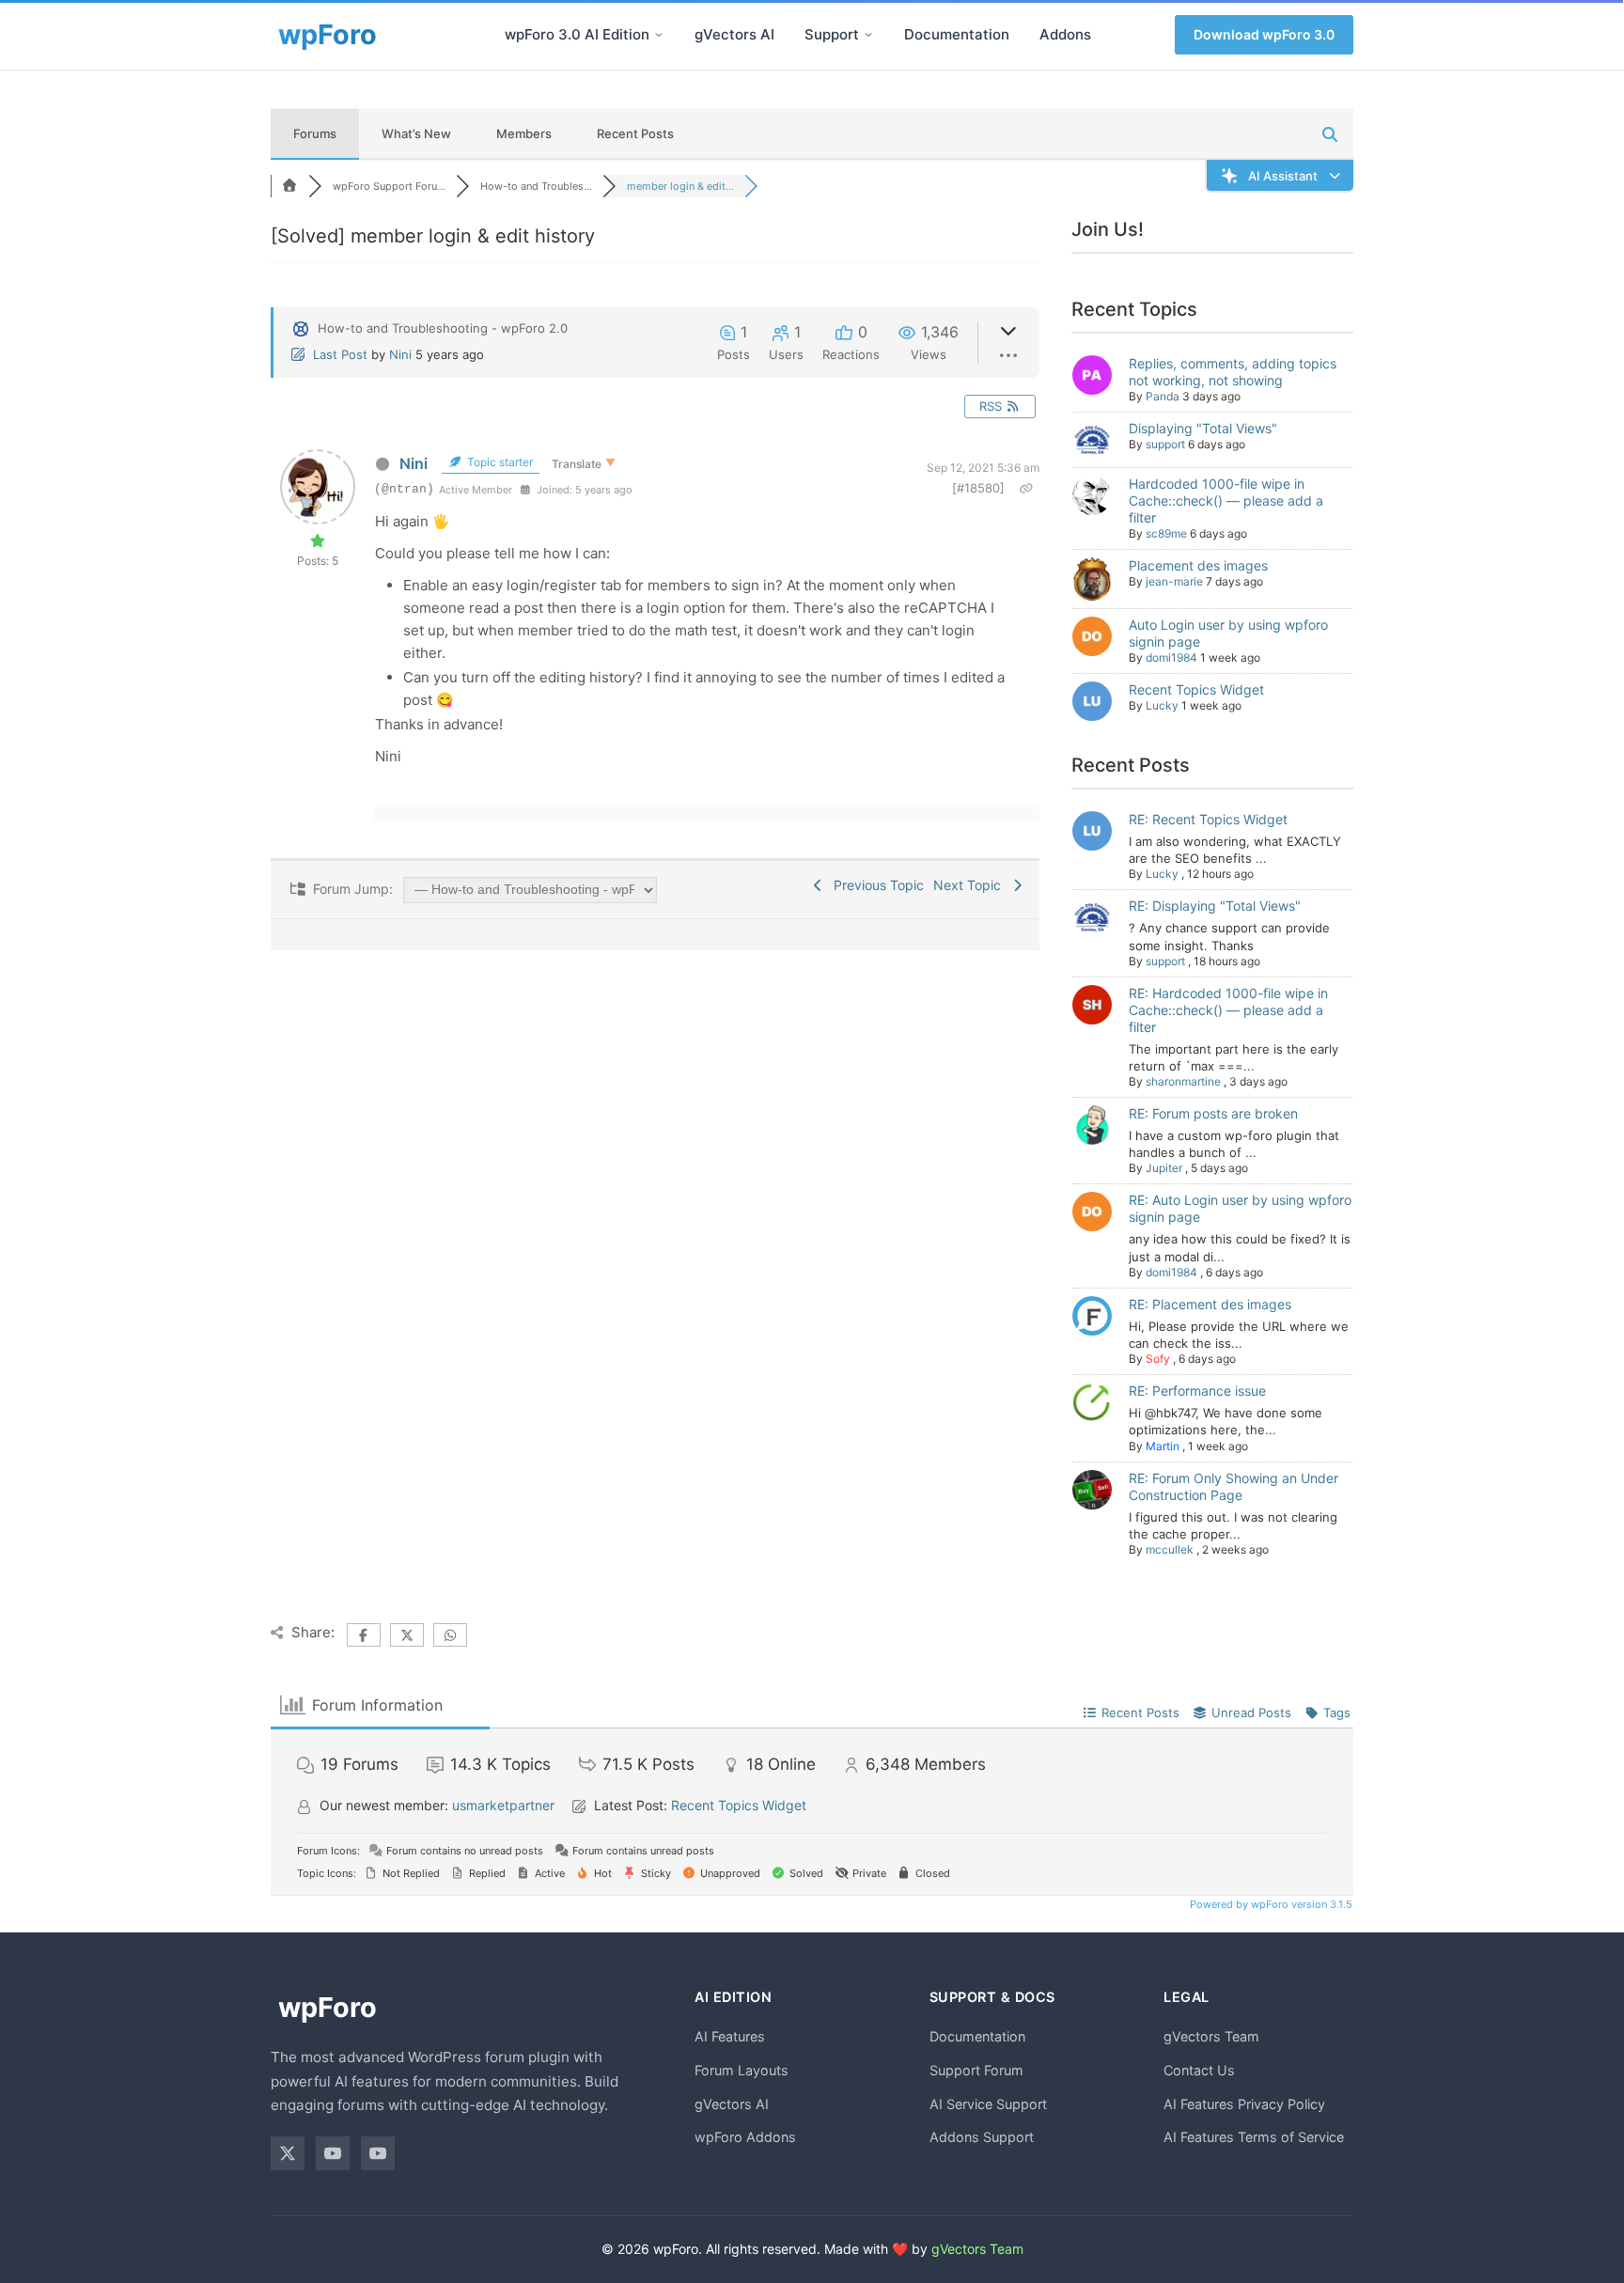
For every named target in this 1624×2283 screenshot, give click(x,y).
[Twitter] (288, 2153)
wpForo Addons (745, 2137)
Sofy (1158, 1359)
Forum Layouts (742, 2070)
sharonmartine (1183, 1081)
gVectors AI (734, 34)
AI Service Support (988, 2104)
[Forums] (289, 186)
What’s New (416, 133)
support (1165, 444)
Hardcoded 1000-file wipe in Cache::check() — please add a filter (1226, 500)
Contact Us (1199, 2070)
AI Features (730, 2036)
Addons (1065, 34)
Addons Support (982, 2137)
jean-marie (1174, 581)
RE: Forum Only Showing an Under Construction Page (1234, 1486)
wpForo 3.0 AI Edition (577, 34)
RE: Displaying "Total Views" (1215, 906)
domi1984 (1171, 657)
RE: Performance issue (1197, 1391)
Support (832, 34)
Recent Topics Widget (1196, 689)
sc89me (1166, 533)
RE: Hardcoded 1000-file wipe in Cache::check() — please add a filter (1228, 1010)
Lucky (1162, 705)
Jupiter (1164, 1168)
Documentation (957, 34)
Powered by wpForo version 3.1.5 (1270, 1904)
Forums (315, 133)
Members (524, 133)
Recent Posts (635, 133)
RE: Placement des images (1210, 1304)
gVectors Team (1211, 2036)
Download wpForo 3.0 (1264, 34)
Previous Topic (875, 885)
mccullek (1170, 1549)
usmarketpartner (503, 1805)
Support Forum (976, 2070)
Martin (1163, 1446)
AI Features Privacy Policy (1244, 2104)
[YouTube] (333, 2153)
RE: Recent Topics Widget (1208, 819)
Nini (400, 354)
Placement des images (1198, 565)
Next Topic (971, 885)
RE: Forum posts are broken (1213, 1113)
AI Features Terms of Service (1254, 2137)
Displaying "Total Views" (1203, 428)
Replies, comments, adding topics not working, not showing (1233, 372)
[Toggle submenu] (659, 35)
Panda (1163, 396)
